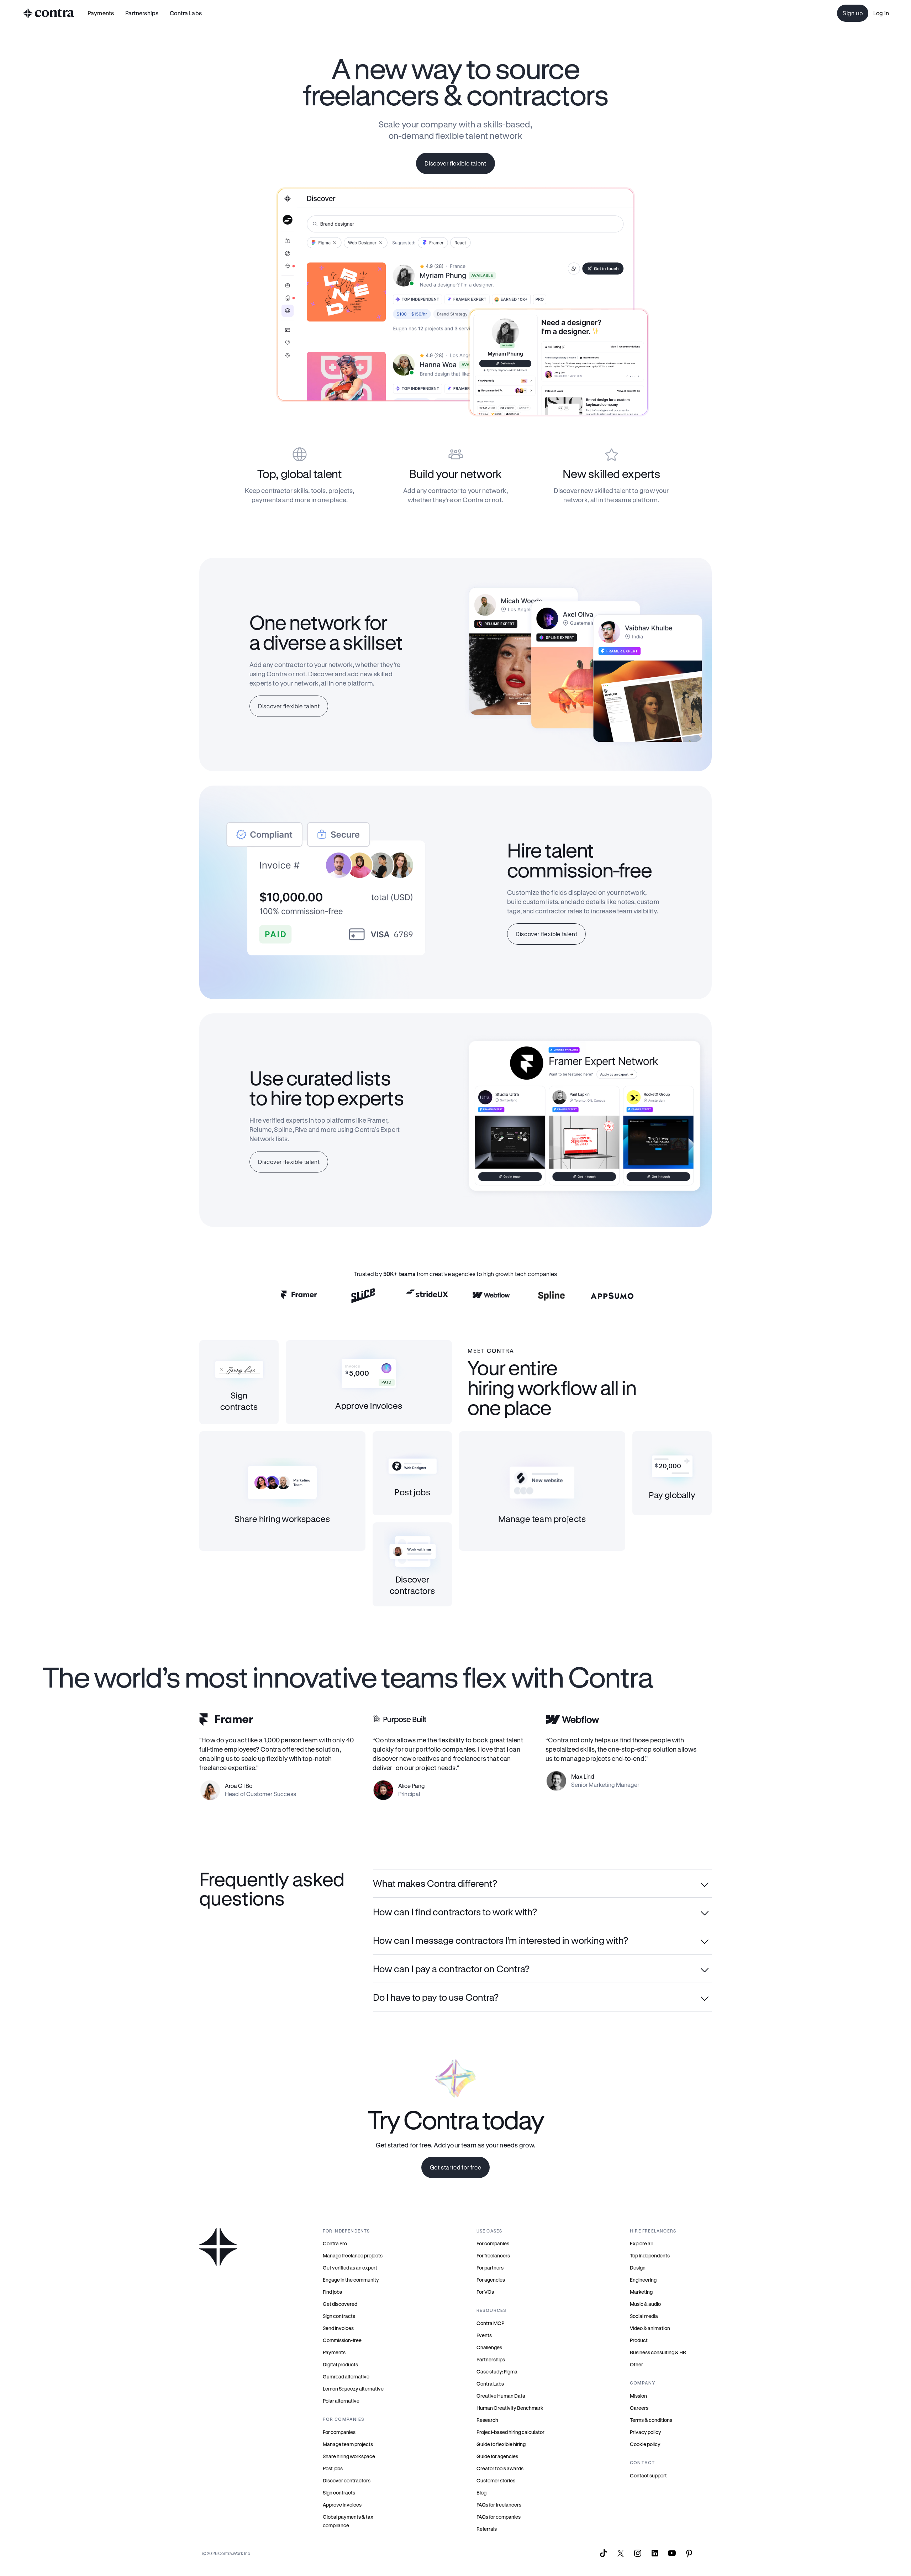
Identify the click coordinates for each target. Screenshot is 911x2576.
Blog (481, 2493)
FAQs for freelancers (499, 2505)
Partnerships (491, 2359)
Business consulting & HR (658, 2352)
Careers (639, 2408)
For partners (490, 2268)
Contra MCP (490, 2323)
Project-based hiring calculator (510, 2432)
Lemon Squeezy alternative (353, 2389)
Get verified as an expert (350, 2268)
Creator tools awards (500, 2468)
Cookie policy (645, 2444)
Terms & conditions (651, 2420)
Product (639, 2340)
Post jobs (333, 2468)
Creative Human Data (501, 2396)
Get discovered (340, 2304)
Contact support (648, 2475)
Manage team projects (348, 2444)
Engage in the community (351, 2280)
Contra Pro (335, 2243)
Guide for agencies (497, 2456)
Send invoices (338, 2328)
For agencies (491, 2280)
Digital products (340, 2364)
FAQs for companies (499, 2517)
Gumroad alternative (346, 2376)
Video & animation (650, 2328)
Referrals (487, 2529)
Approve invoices (342, 2505)
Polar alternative (341, 2401)
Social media (644, 2316)
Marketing (641, 2292)
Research (487, 2420)
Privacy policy (646, 2432)
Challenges (489, 2347)
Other (636, 2364)
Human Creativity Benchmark (510, 2408)
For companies (339, 2432)
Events (484, 2335)
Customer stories (496, 2480)
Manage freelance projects (353, 2255)
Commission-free (342, 2340)
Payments (101, 13)
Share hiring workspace (349, 2456)
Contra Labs (490, 2384)
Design (638, 2268)
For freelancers (493, 2255)
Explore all (641, 2243)
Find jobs (332, 2292)
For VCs (485, 2292)
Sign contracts (339, 2316)
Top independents (650, 2255)
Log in (881, 13)
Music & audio (645, 2304)
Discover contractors (347, 2480)
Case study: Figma (497, 2372)
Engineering (643, 2280)
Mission (638, 2396)
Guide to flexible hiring (501, 2444)
